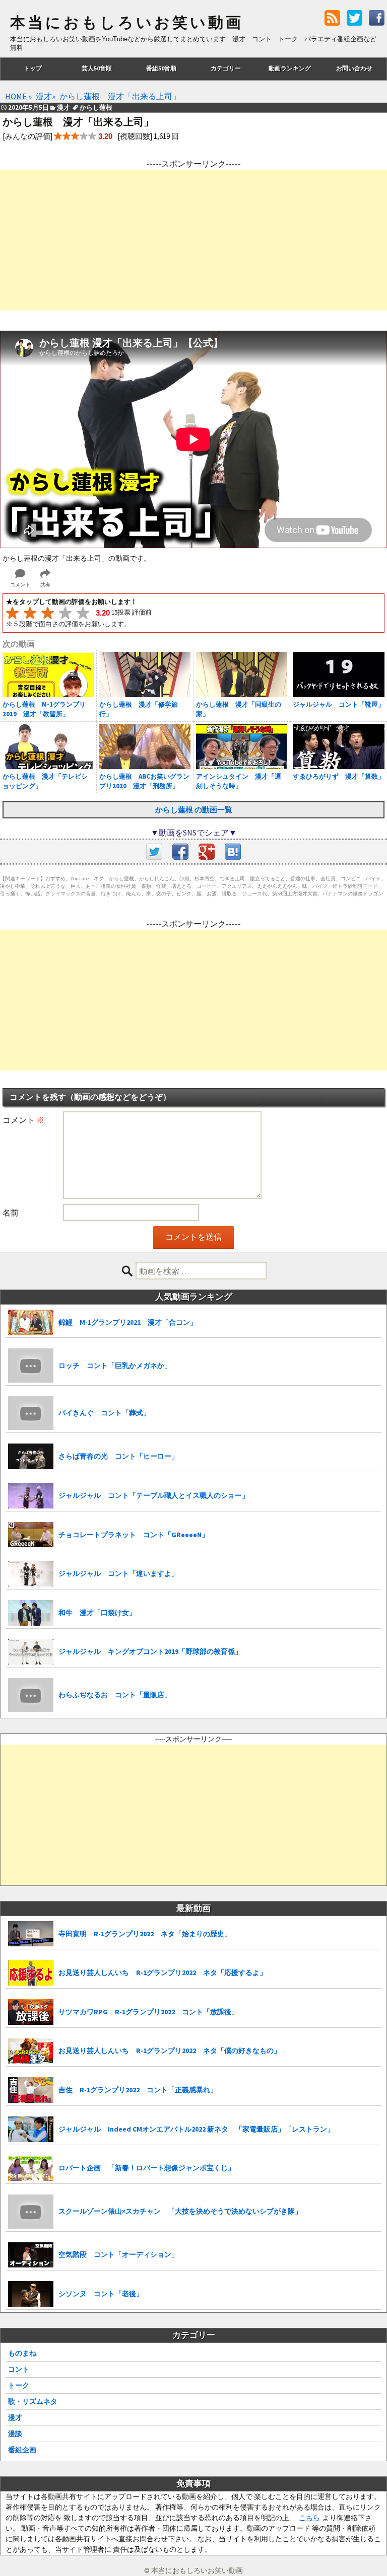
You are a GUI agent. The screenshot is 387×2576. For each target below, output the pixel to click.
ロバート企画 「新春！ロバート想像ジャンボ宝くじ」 (147, 2168)
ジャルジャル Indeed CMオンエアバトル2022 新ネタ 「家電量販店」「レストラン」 (196, 2129)
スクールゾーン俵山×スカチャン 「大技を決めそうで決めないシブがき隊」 (180, 2211)
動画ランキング (290, 68)
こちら (309, 2518)
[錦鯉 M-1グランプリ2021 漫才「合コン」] (31, 1322)
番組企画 (22, 2450)
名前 (11, 1213)
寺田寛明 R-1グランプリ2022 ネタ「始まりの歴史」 (145, 1934)
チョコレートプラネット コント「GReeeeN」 (134, 1535)
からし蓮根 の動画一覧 (194, 810)
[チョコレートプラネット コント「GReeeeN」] (31, 1535)
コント (19, 2369)
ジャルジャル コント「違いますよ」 (118, 1573)
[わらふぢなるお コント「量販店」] (31, 1695)
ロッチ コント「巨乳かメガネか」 (115, 1366)
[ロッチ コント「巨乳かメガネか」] (31, 1366)
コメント (23, 1120)
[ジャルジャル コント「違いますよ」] (31, 1574)
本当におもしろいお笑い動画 (127, 23)
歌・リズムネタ (33, 2401)
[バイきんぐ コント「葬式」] (31, 1413)
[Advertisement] (193, 240)
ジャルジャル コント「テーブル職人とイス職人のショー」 (154, 1495)
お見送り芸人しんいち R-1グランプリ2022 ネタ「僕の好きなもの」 (170, 2051)
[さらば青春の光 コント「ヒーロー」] (31, 1456)
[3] (48, 613)
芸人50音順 (97, 68)
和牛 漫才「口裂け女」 (97, 1613)
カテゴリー (226, 68)
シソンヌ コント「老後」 (101, 2294)
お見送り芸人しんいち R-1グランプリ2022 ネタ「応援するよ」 (163, 1973)
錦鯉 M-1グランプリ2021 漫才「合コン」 (128, 1322)
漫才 (15, 2417)
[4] (65, 613)
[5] (83, 613)
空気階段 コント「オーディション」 (118, 2254)
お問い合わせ (354, 68)
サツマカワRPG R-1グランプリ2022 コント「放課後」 (148, 2012)
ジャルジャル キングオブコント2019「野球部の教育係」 (150, 1651)
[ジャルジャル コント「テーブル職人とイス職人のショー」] (31, 1496)
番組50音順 (161, 68)
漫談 (15, 2434)
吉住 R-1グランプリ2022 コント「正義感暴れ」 (138, 2090)
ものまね (22, 2353)
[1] (12, 613)
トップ (33, 68)
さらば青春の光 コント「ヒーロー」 (118, 1456)
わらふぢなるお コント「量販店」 (115, 1695)
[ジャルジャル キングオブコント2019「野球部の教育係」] (31, 1652)
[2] (30, 613)
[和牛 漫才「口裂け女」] (31, 1613)
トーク (19, 2385)
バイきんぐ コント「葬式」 (104, 1413)
